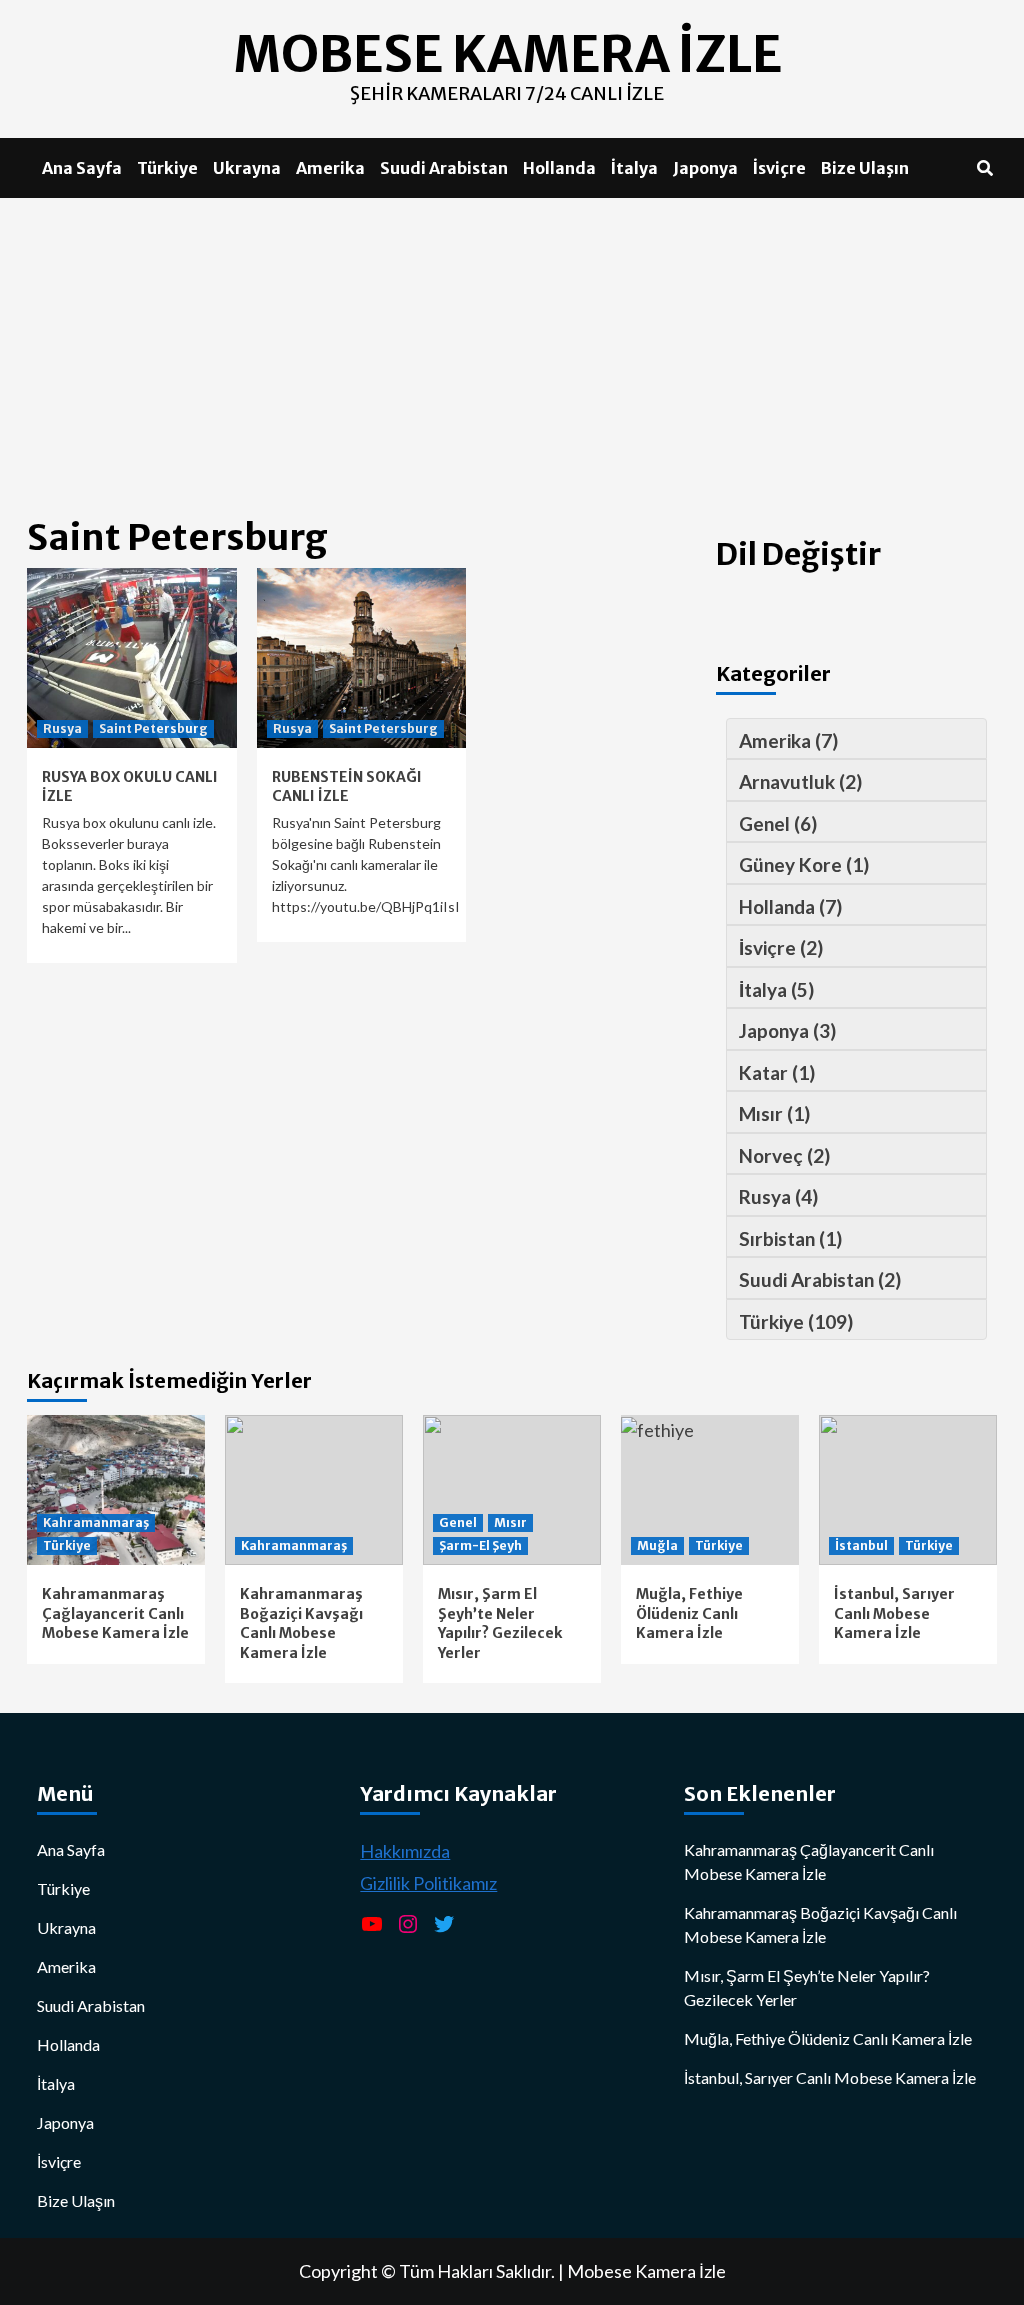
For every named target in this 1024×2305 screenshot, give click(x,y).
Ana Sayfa (82, 168)
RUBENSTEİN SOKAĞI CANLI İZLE (347, 787)
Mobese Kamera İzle (646, 2271)
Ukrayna (247, 168)
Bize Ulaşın (865, 168)
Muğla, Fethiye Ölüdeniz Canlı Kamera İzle (689, 1613)
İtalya (634, 168)
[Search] (984, 168)
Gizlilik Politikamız (428, 1883)
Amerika (330, 168)
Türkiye (167, 168)
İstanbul (861, 1545)
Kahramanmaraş (96, 1522)
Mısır (510, 1522)
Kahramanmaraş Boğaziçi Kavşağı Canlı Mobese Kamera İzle (301, 1623)
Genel (458, 1522)
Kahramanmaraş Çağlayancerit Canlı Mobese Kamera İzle (115, 1613)
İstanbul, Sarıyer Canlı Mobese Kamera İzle (894, 1613)
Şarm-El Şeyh (480, 1545)
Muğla (657, 1545)
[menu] (856, 1029)
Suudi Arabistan (444, 168)
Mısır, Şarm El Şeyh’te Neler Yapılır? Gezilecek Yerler (500, 1623)
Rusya (62, 728)
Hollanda (559, 168)
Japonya (705, 168)
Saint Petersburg (153, 728)
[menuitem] (851, 739)
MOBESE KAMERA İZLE (507, 54)
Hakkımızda (405, 1851)
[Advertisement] (512, 348)
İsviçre (779, 168)
